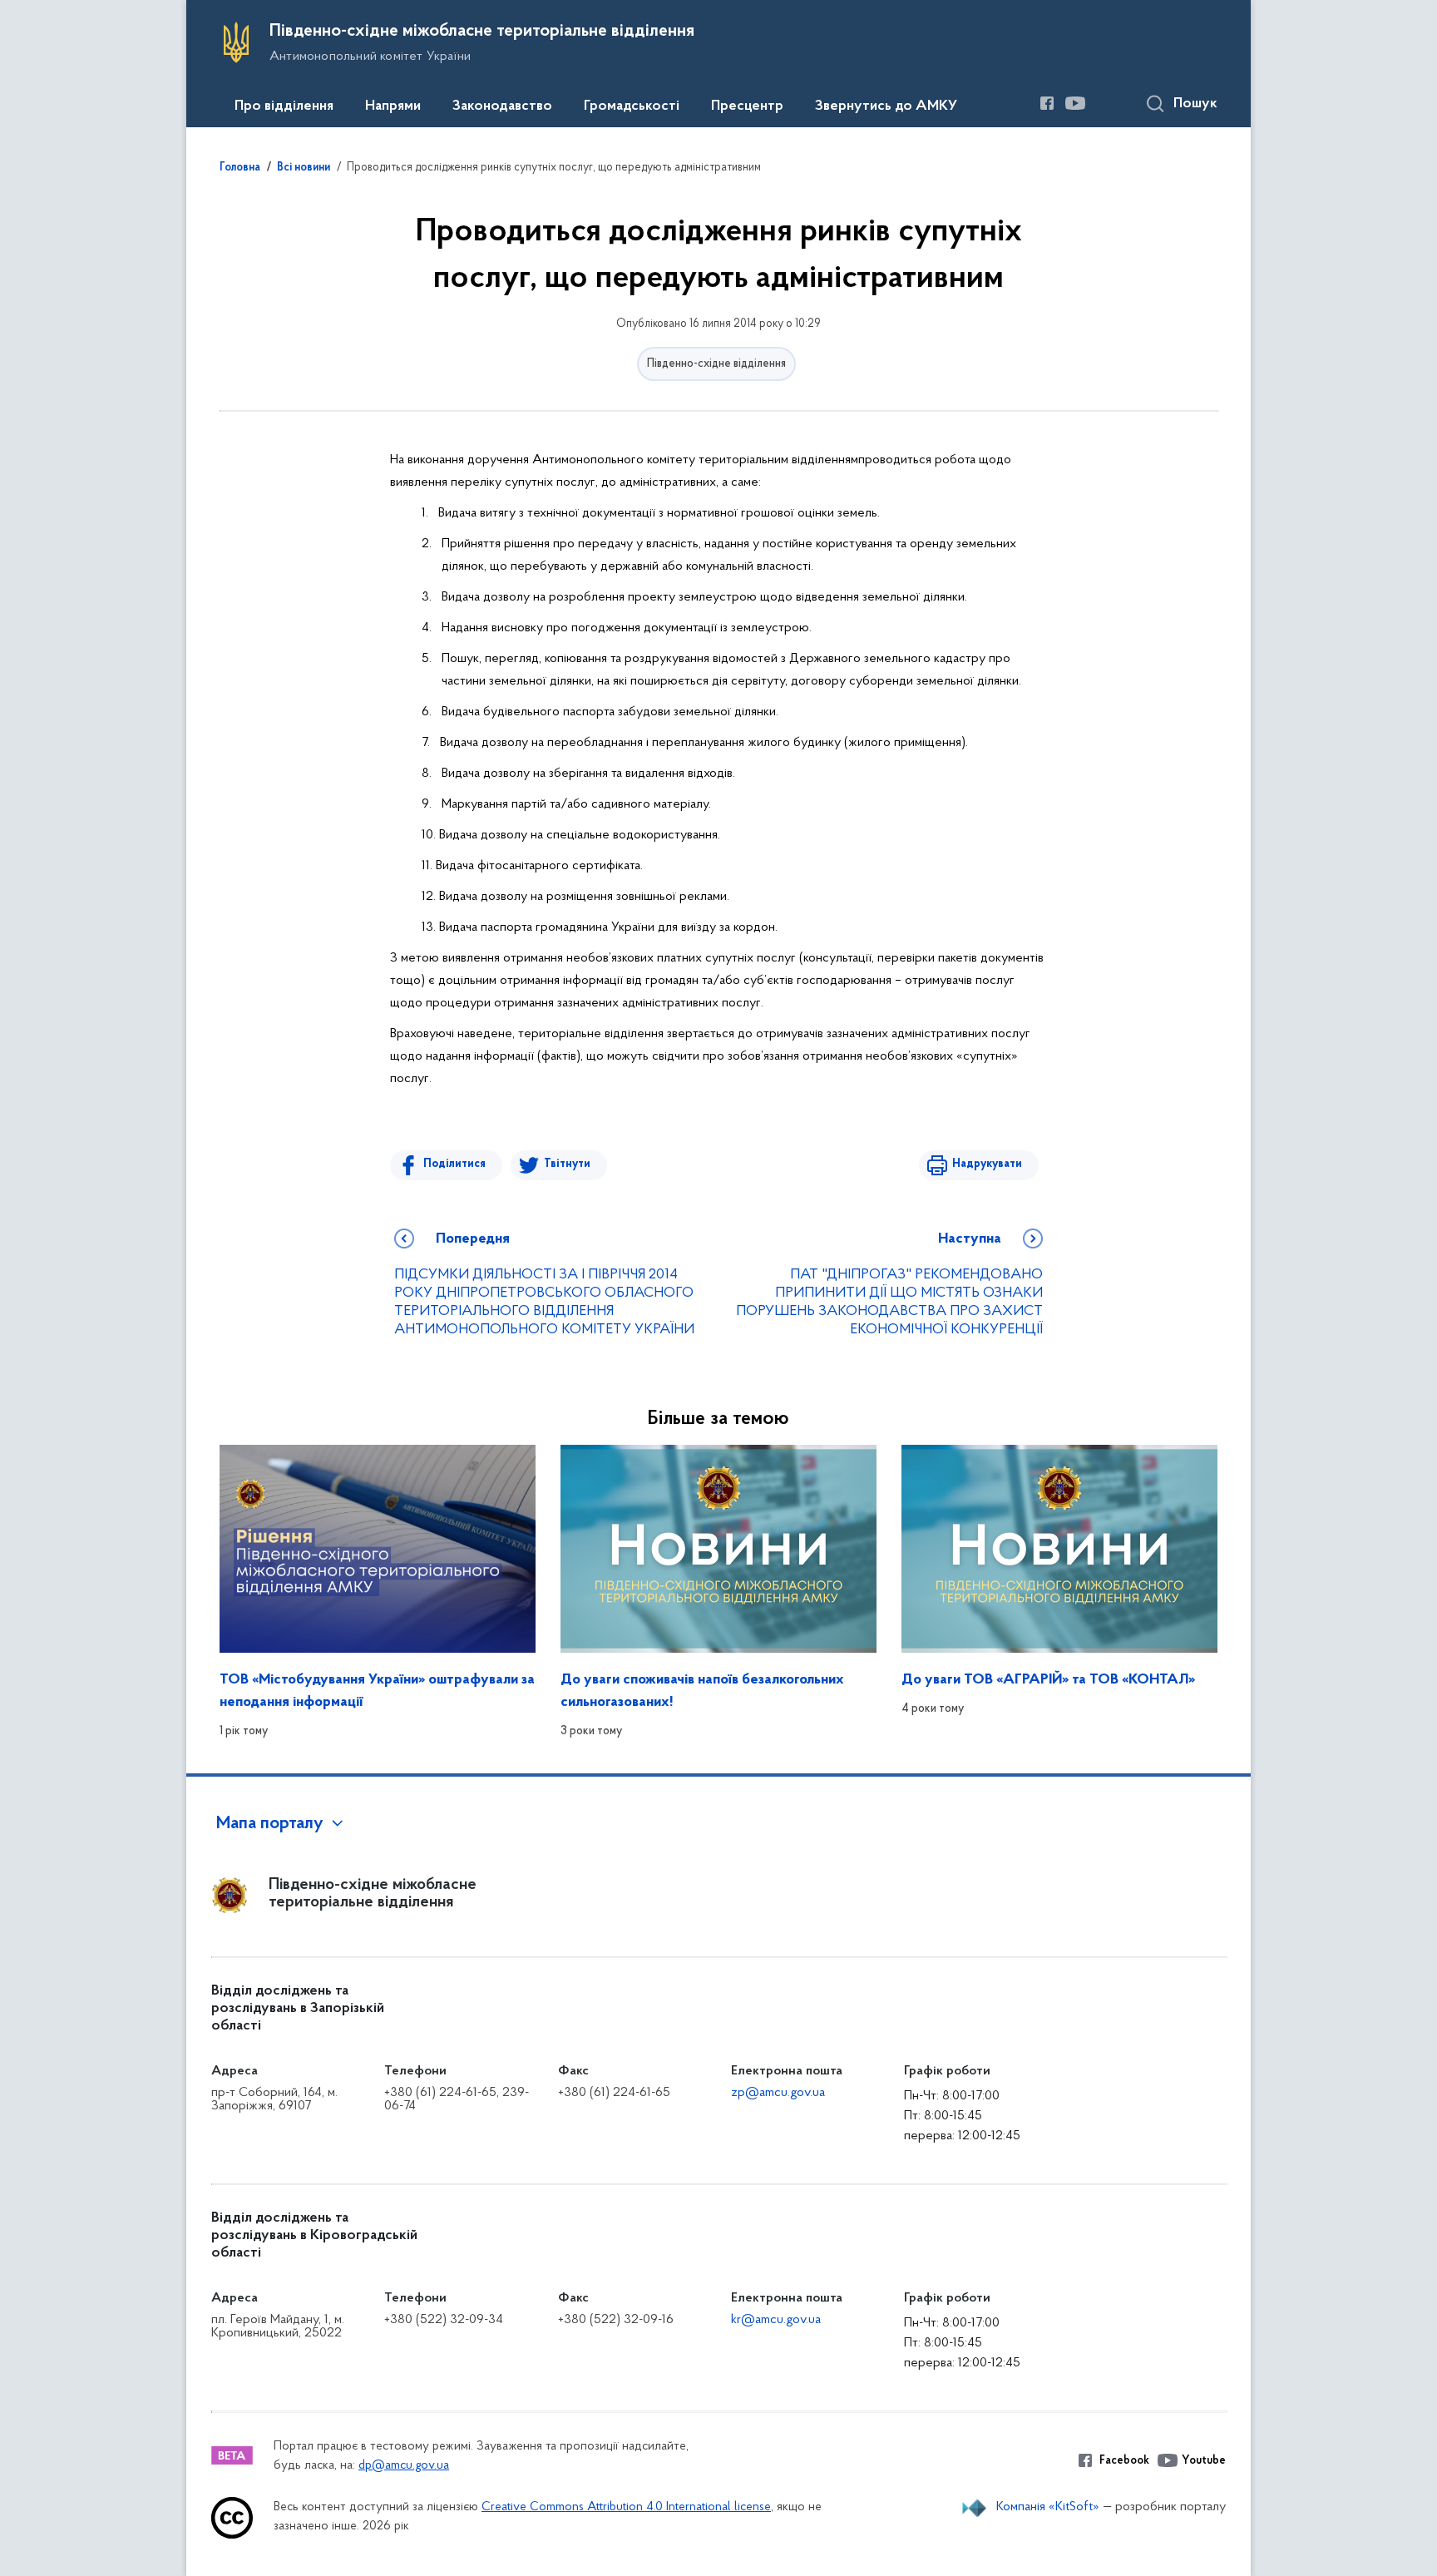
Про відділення (284, 106)
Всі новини (304, 168)
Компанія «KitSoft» (1048, 2507)
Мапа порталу (270, 1824)
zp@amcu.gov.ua (778, 2093)
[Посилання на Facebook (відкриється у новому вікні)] (1047, 103)
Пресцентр (747, 106)
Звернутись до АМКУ (886, 106)
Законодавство (502, 106)
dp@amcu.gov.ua (404, 2466)
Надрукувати (987, 1164)
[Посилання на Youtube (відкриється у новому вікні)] (1075, 103)
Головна (240, 168)
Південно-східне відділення (716, 364)
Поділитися (454, 1164)
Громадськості (632, 106)
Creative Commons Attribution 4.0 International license (626, 2507)
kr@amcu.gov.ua (776, 2320)
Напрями (393, 106)
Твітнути (567, 1164)
